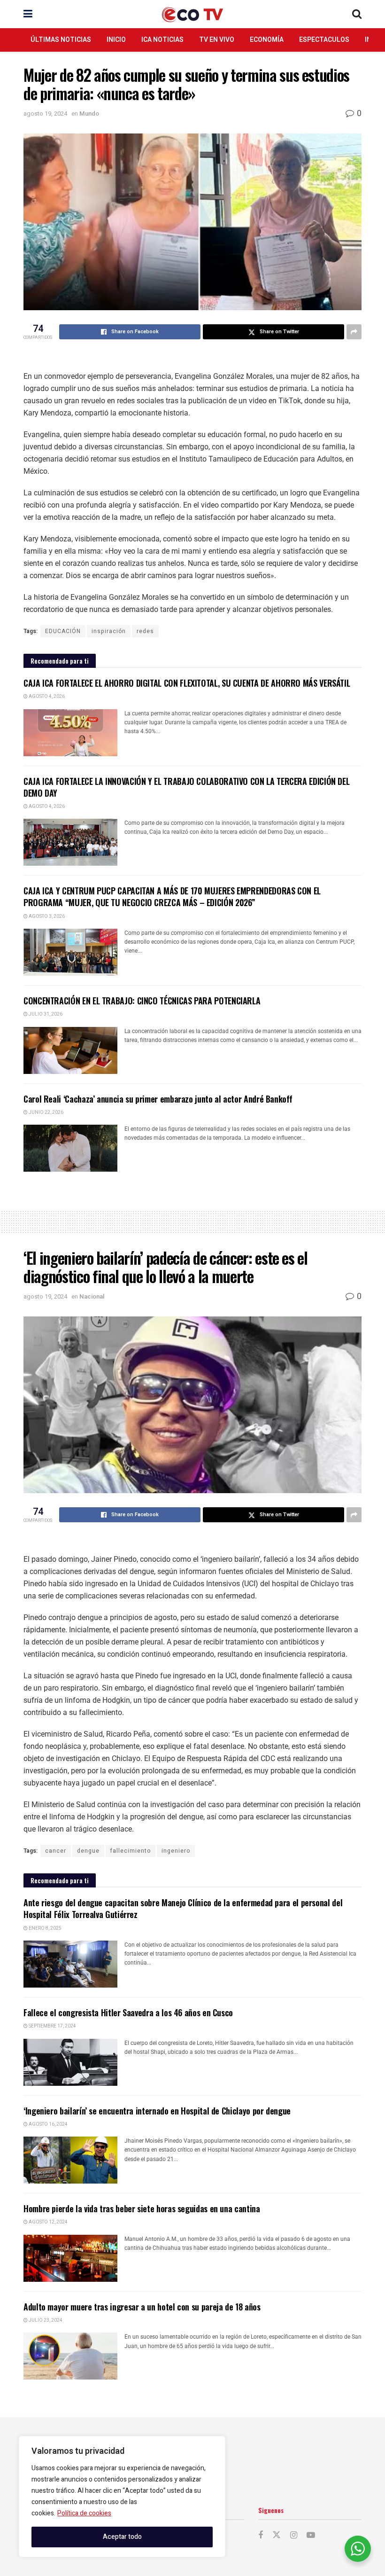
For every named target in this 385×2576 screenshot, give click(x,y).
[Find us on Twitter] (277, 2535)
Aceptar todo (122, 2537)
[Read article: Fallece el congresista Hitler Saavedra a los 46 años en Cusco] (70, 2062)
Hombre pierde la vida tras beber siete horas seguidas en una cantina (142, 2208)
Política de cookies (84, 2513)
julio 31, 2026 (45, 1014)
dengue (88, 1851)
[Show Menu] (28, 14)
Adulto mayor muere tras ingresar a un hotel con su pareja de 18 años (142, 2307)
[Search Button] (357, 14)
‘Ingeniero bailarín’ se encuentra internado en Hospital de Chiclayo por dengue (157, 2111)
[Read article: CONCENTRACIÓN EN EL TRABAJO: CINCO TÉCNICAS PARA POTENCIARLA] (70, 1050)
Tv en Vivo (217, 40)
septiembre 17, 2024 (52, 2026)
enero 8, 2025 (45, 1928)
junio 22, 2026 (46, 1112)
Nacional (92, 1296)
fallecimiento (131, 1851)
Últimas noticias (61, 40)
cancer (56, 1851)
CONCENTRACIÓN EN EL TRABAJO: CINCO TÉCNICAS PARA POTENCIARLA (142, 1001)
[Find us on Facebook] (261, 2536)
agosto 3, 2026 (46, 916)
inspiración (109, 631)
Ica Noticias (162, 40)
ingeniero (176, 1851)
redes (145, 631)
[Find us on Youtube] (311, 2536)
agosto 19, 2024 (45, 114)
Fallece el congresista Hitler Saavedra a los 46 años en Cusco (128, 2012)
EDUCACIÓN (63, 631)
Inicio (116, 40)
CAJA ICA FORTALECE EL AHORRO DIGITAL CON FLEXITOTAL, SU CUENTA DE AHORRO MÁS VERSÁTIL (187, 683)
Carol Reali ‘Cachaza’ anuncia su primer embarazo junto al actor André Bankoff (158, 1099)
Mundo (89, 114)
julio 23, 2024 (45, 2320)
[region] (122, 2497)
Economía (267, 40)
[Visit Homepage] (192, 14)
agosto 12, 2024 (48, 2222)
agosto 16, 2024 (48, 2124)
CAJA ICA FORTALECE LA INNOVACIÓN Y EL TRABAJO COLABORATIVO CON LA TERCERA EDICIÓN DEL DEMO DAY (186, 787)
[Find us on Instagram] (294, 2536)
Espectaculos (324, 40)
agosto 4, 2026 (46, 697)
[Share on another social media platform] (354, 332)
